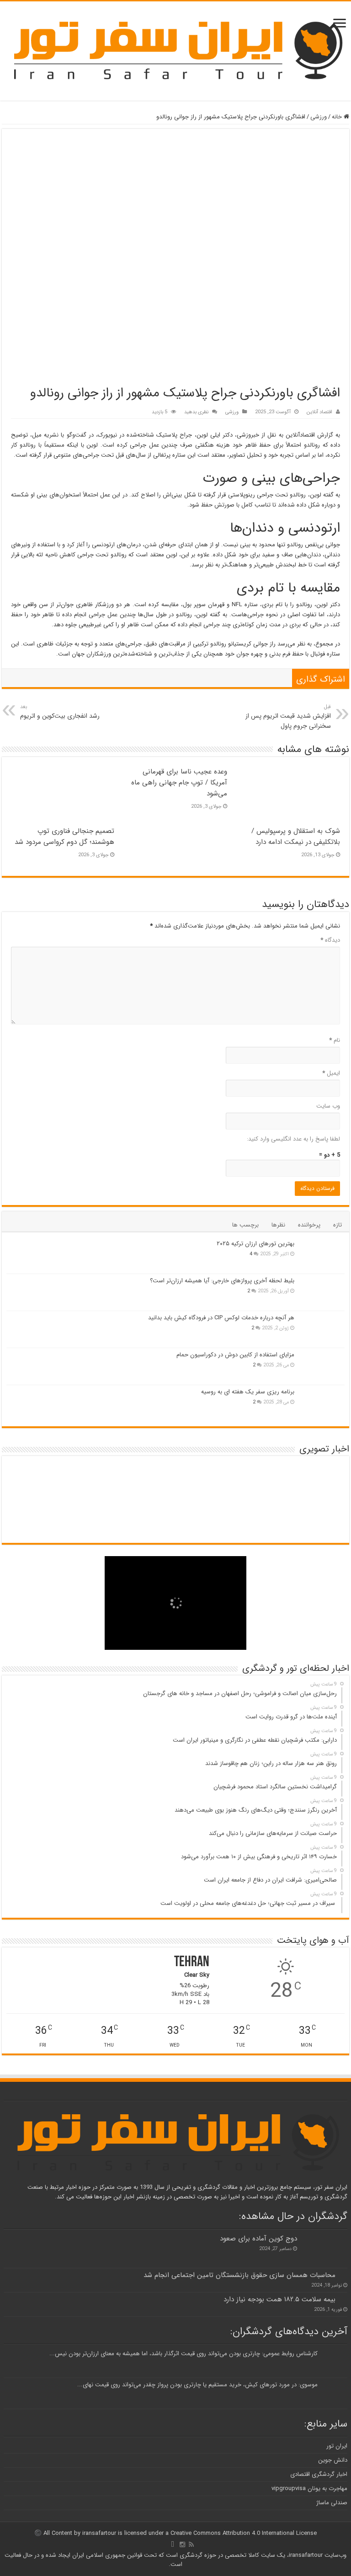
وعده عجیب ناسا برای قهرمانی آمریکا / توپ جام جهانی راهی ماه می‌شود (179, 783)
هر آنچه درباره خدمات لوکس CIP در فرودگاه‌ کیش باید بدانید (221, 1318)
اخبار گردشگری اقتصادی (319, 2474)
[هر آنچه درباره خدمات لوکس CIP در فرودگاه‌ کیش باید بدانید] (322, 1329)
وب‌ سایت (328, 1106)
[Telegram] (173, 2544)
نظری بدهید (196, 412)
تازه (338, 1225)
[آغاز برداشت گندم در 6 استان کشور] (204, 1480)
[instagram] (182, 2544)
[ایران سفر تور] (175, 50)
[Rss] (191, 2544)
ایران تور (337, 2446)
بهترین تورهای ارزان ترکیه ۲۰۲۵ (255, 1244)
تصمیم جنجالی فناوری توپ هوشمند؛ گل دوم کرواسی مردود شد (64, 837)
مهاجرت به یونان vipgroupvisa (309, 2488)
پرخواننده (309, 1225)
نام (335, 1040)
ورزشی (319, 117)
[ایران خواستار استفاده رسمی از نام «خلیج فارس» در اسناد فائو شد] (260, 1519)
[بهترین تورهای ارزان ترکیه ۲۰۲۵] (322, 1255)
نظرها (278, 1225)
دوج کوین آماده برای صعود (258, 2239)
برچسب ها (245, 1225)
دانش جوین (333, 2460)
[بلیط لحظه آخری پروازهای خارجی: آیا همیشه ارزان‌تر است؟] (322, 1292)
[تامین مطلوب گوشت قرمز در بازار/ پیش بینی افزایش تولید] (204, 1519)
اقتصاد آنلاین (319, 412)
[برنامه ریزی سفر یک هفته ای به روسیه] (322, 1403)
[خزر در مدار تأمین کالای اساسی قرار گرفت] (147, 1480)
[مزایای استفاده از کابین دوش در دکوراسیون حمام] (322, 1366)
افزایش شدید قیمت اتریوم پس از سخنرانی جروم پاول (288, 717)
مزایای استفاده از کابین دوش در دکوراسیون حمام (235, 1355)
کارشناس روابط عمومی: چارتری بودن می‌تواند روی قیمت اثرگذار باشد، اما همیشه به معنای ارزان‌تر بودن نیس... (183, 2354)
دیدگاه (330, 940)
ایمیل (331, 1073)
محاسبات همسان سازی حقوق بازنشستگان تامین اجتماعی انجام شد (239, 2275)
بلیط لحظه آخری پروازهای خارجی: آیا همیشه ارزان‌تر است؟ (222, 1281)
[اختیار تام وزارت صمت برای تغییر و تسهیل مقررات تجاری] (260, 1480)
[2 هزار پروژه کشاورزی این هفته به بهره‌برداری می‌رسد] (316, 1480)
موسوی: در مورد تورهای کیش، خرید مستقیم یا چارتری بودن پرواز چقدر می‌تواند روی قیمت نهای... (197, 2385)
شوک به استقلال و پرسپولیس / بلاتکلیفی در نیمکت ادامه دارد (296, 837)
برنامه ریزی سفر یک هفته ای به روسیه (248, 1392)
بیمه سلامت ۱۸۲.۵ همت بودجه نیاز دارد (279, 2299)
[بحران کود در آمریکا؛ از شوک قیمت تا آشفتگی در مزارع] (91, 1480)
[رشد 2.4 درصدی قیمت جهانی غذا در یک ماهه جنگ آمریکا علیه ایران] (35, 1480)
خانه (338, 117)
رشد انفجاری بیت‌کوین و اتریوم (60, 712)
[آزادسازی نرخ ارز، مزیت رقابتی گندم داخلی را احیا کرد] (316, 1519)
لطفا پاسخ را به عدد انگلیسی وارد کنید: (293, 1139)
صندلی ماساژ (332, 2503)
